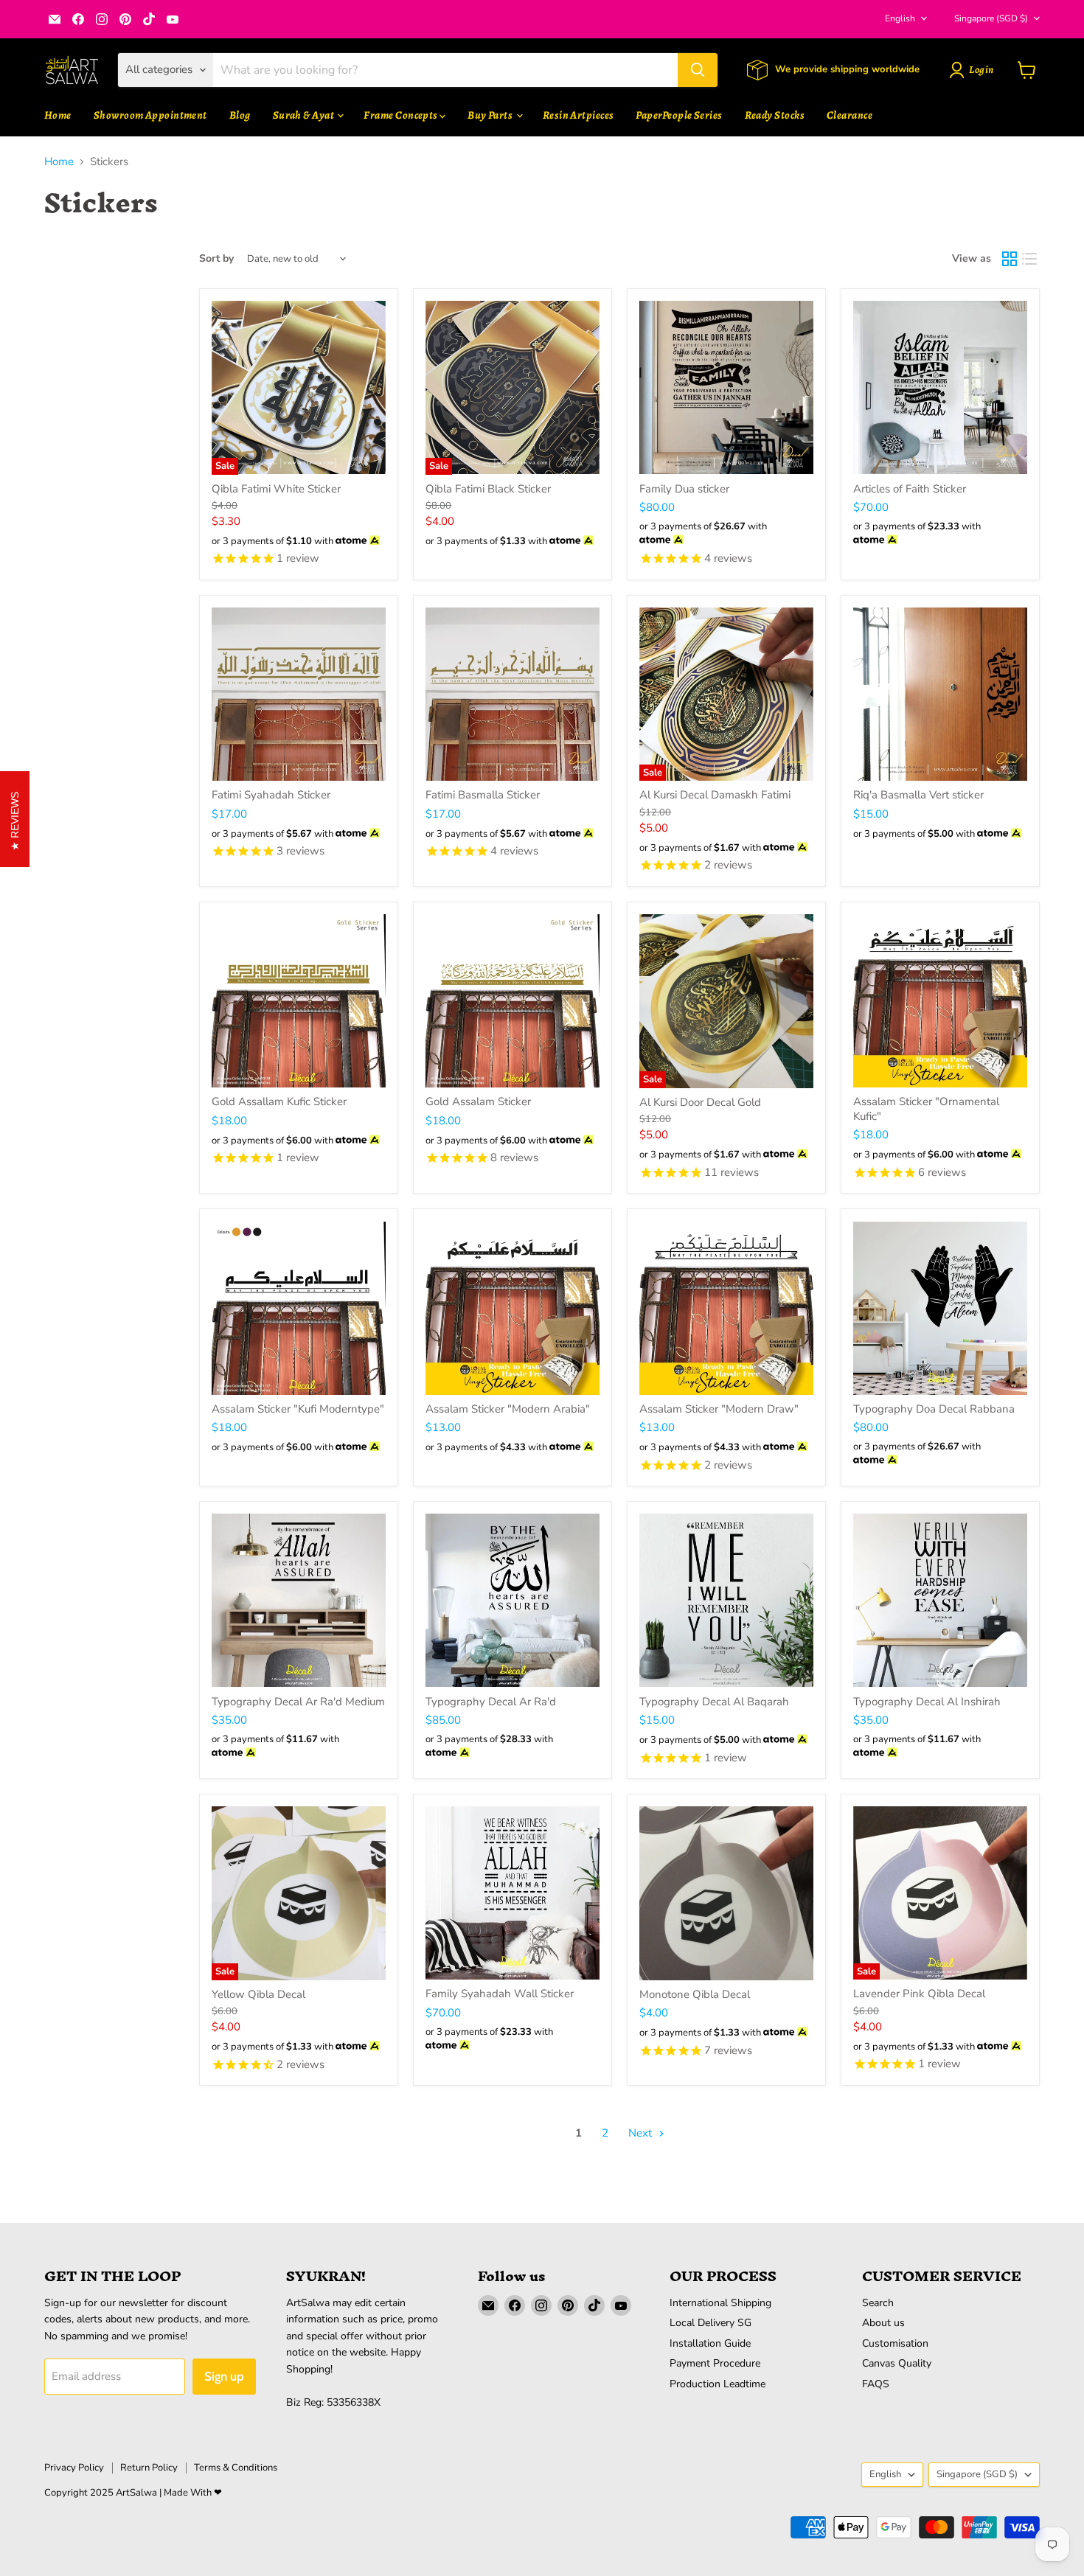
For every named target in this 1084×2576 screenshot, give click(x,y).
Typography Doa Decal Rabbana (934, 1409)
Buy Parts (491, 115)
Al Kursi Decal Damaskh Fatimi (715, 795)
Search (878, 2303)
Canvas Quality (897, 2363)
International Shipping (720, 2303)
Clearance (850, 115)
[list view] (1030, 259)
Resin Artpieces (579, 115)
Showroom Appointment (150, 115)
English (900, 18)
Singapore (991, 18)
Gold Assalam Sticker (478, 1101)
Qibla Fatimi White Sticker (276, 489)
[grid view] (1010, 259)
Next (642, 2133)
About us (883, 2323)
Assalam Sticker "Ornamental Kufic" (926, 1109)
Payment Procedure (715, 2363)
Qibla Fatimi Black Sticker (488, 489)
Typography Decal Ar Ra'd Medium (298, 1702)
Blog (240, 115)
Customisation (895, 2343)
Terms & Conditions (236, 2468)
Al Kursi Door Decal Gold (700, 1102)
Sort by (216, 259)
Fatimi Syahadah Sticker (271, 795)
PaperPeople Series (679, 115)
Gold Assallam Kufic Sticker (279, 1101)
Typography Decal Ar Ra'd (491, 1702)
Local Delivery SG (710, 2323)
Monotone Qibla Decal (695, 1994)
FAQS (876, 2384)
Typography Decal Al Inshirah (927, 1702)
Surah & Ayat (305, 115)
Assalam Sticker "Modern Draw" (719, 1409)
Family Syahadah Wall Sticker (500, 1994)
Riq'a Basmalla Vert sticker (918, 795)
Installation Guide (710, 2343)
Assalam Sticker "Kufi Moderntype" (298, 1409)
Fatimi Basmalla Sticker (483, 795)
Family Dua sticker (684, 489)
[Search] (698, 70)
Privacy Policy (74, 2468)
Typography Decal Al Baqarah (714, 1702)
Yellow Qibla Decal (258, 1994)
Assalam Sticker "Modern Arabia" (508, 1409)
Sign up (224, 2376)
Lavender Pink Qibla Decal (919, 1994)
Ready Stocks (775, 115)
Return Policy (149, 2468)
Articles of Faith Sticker (910, 489)
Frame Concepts (402, 115)
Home (58, 115)
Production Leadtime (718, 2384)
